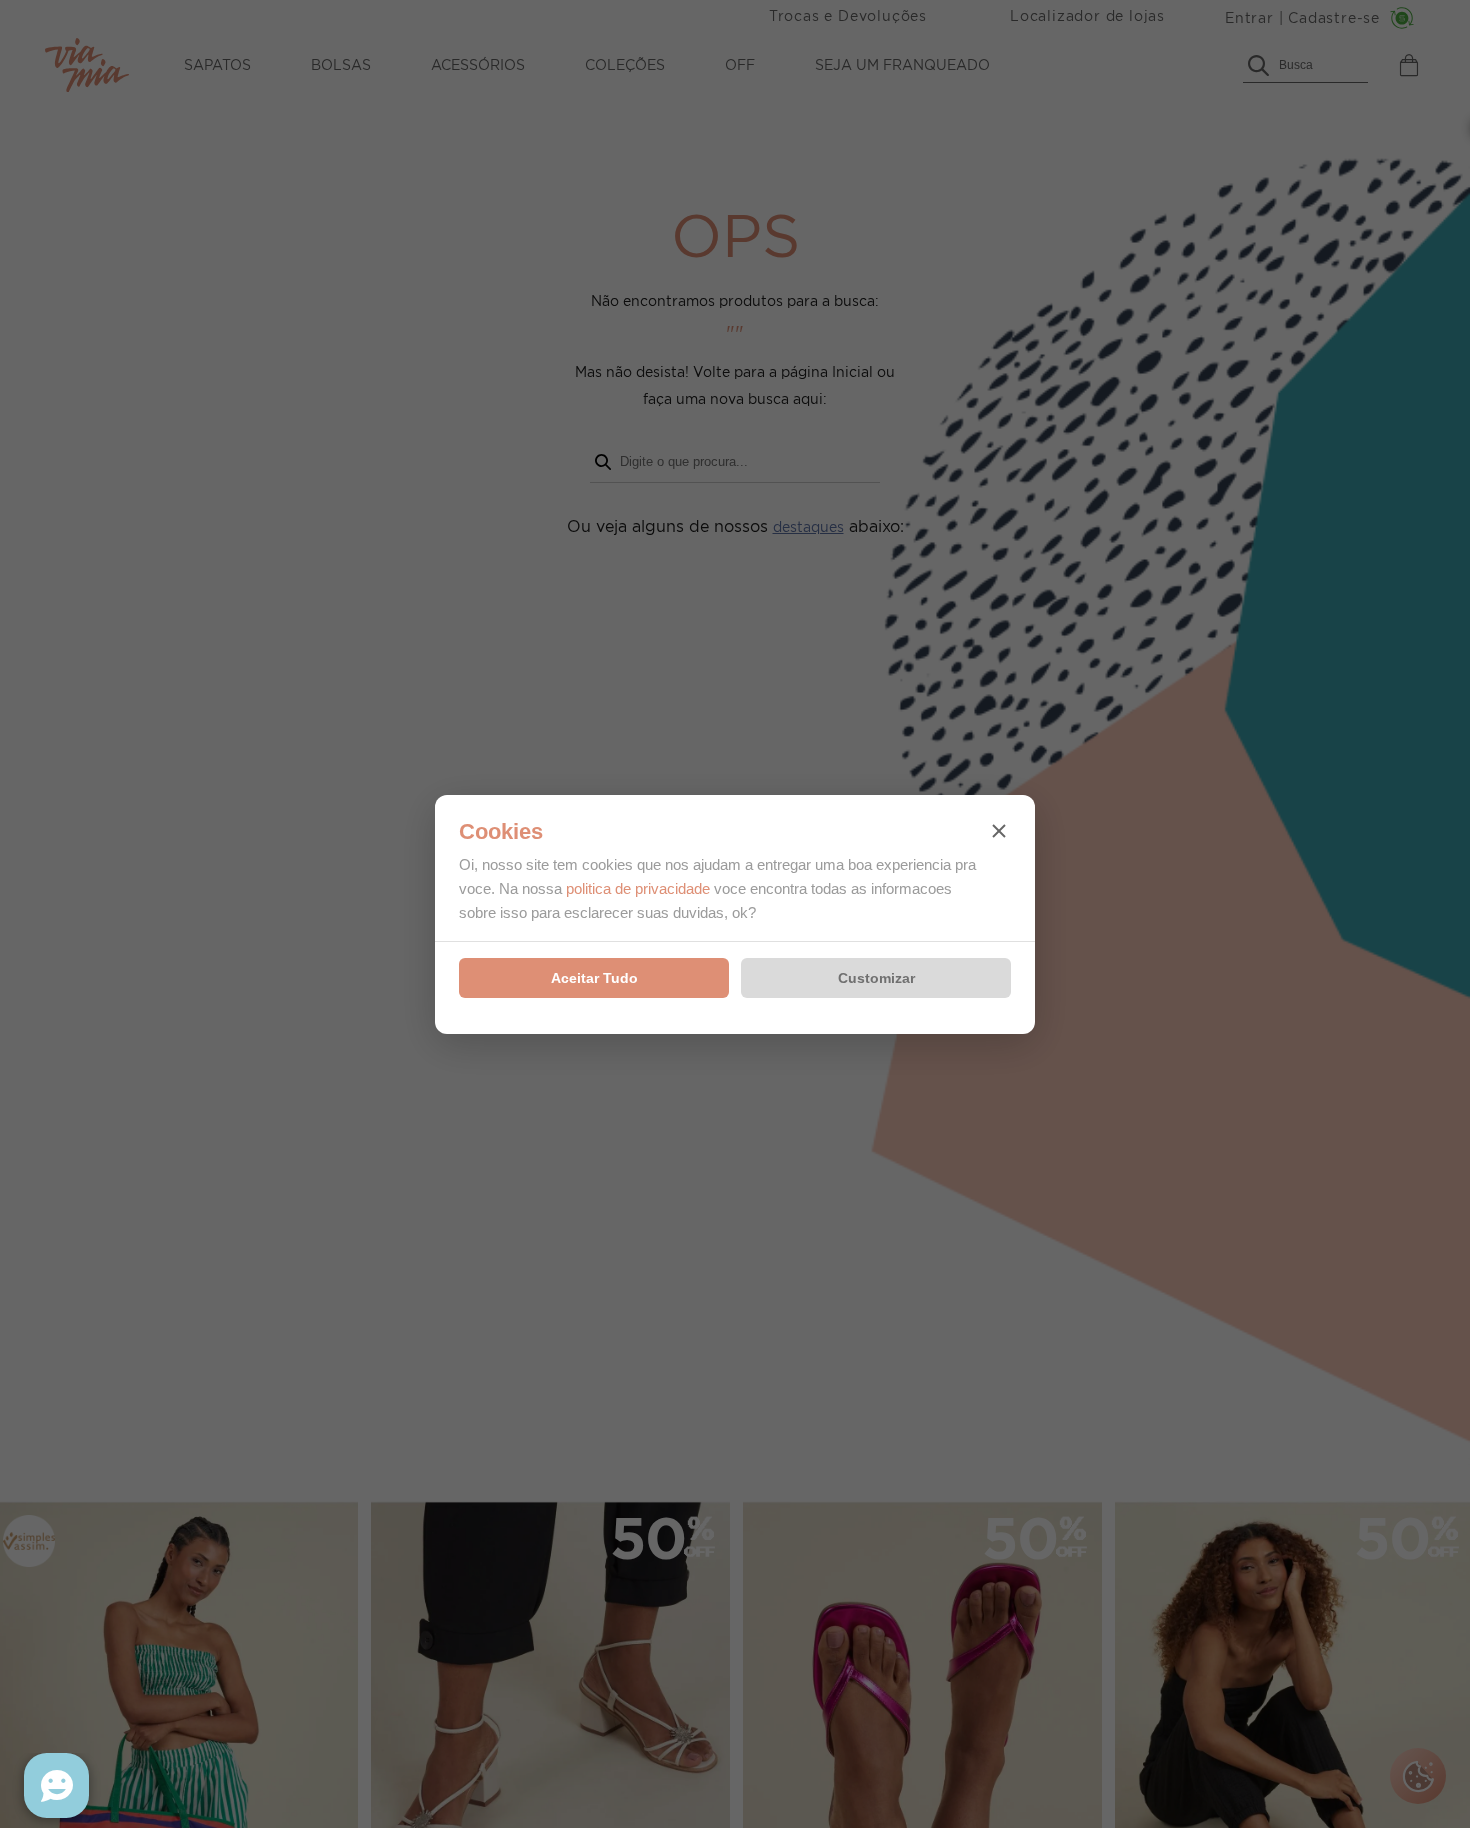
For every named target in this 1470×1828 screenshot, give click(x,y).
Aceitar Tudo (594, 978)
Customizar (876, 978)
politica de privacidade (638, 888)
